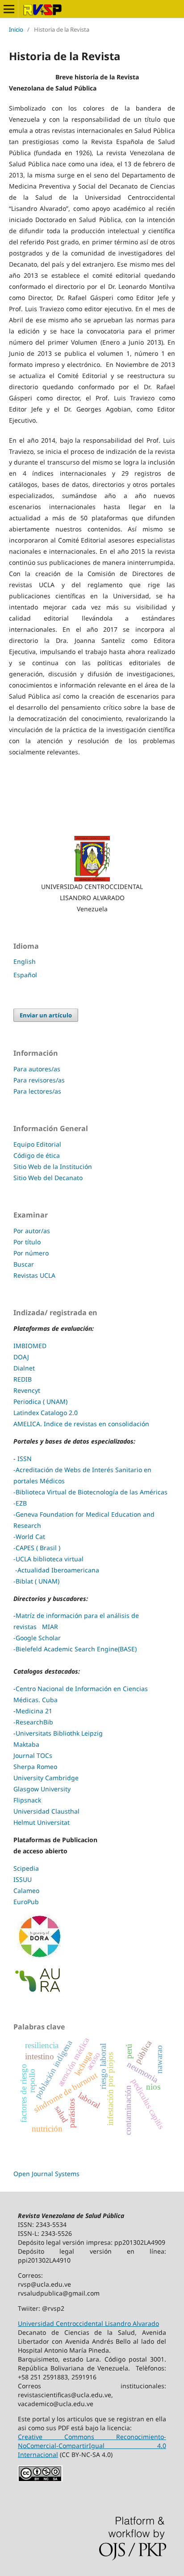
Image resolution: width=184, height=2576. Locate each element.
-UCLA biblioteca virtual (49, 1559)
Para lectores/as (37, 1091)
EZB (21, 1503)
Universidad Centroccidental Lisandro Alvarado (88, 2323)
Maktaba (26, 1744)
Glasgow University (42, 1789)
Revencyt (28, 1390)
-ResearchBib (33, 1722)
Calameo (26, 1891)
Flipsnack (27, 1800)
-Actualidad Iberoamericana (56, 1570)
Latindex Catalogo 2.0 (46, 1413)
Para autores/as (37, 1069)
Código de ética (37, 1155)
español (25, 975)
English (25, 961)
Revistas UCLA (34, 1275)
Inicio (16, 29)
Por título (27, 1242)
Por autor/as (32, 1231)
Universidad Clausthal (46, 1811)
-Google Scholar (37, 1638)
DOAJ (21, 1357)
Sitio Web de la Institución (53, 1167)
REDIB (23, 1379)
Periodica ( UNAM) (41, 1401)
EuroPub (26, 1902)
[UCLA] (92, 859)
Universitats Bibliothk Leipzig (59, 1733)
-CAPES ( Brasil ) (37, 1548)
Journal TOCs (33, 1755)
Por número (31, 1253)
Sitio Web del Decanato (48, 1178)
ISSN (24, 1459)
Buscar (24, 1264)
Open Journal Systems (46, 2174)
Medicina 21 (34, 1711)
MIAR (49, 1627)
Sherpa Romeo (35, 1767)
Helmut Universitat (42, 1822)
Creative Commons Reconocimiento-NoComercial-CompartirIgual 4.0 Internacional (92, 2446)
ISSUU (23, 1879)
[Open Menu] (9, 9)
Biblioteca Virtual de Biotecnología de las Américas (92, 1492)
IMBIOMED (30, 1346)
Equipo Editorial (37, 1144)
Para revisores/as (39, 1080)
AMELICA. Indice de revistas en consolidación (81, 1424)
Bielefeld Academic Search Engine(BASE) (76, 1649)
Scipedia (26, 1868)
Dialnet (24, 1368)
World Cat (30, 1537)
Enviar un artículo (46, 1015)
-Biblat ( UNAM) (36, 1581)
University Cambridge (46, 1778)
